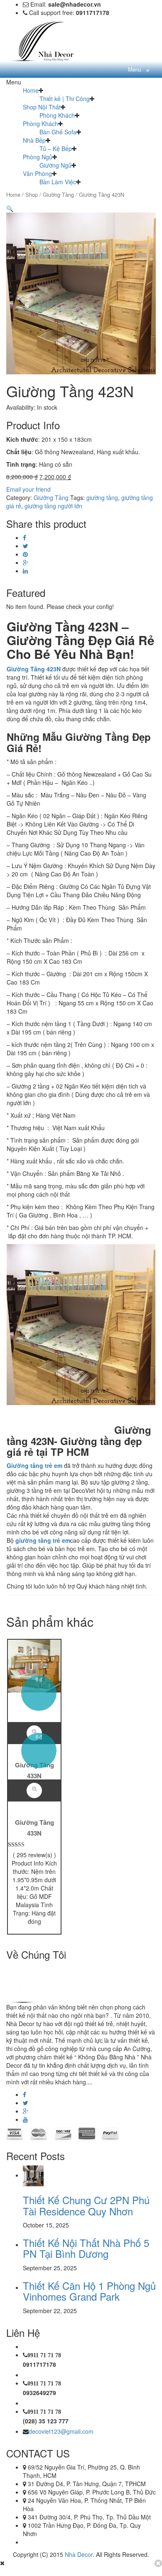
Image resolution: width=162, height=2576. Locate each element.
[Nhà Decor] (48, 40)
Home (31, 90)
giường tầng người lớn (53, 506)
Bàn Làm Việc (58, 182)
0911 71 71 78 (44, 2355)
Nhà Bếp (34, 140)
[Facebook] (25, 537)
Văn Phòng (37, 173)
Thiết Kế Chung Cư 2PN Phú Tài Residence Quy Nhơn (86, 2205)
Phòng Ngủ (38, 157)
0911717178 (39, 2364)
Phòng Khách (57, 115)
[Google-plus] (26, 2111)
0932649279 (39, 2393)
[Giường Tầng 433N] (34, 1665)
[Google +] (26, 562)
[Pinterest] (25, 554)
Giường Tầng (58, 194)
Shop (32, 194)
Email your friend (28, 489)
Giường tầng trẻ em (34, 1465)
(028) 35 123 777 (46, 2421)
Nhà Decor (79, 2554)
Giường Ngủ (55, 165)
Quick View (34, 1790)
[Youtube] (25, 2119)
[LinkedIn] (25, 571)
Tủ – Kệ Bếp (56, 148)
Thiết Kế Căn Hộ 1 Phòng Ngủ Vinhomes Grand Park (89, 2291)
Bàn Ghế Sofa (58, 132)
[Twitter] (26, 546)
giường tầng (102, 497)
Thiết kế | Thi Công (65, 99)
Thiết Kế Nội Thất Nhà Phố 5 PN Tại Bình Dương (86, 2248)
